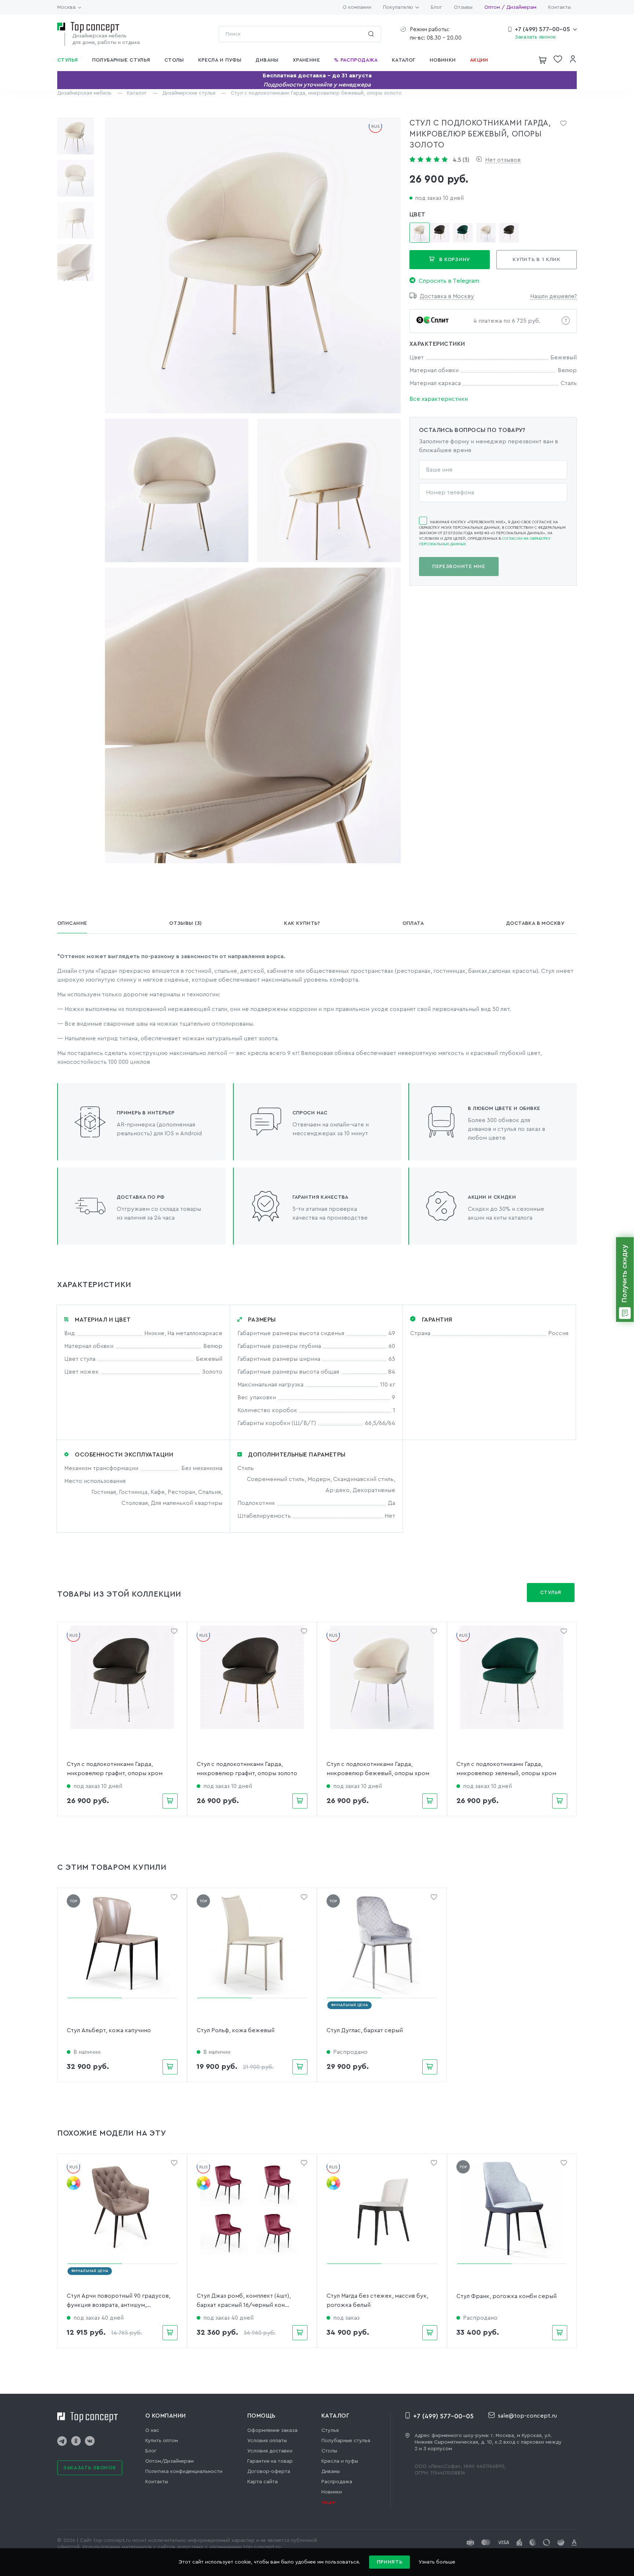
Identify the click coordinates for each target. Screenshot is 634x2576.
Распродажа (337, 2482)
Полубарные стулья (346, 2441)
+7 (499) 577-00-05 (542, 29)
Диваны (331, 2471)
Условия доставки (270, 2451)
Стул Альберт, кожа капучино (109, 2030)
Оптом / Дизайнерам (510, 7)
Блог (436, 7)
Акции (329, 2502)
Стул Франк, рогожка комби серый (507, 2296)
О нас (152, 2430)
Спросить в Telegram (449, 281)
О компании (357, 7)
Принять (390, 2562)
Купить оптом (162, 2441)
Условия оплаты (267, 2441)
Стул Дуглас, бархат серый (365, 2030)
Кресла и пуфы (340, 2461)
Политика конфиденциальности (184, 2471)
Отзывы (463, 7)
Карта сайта (263, 2482)
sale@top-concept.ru (527, 2416)
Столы (329, 2451)
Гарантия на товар (270, 2461)
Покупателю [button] (398, 7)
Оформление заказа (272, 2430)
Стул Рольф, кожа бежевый (236, 2030)
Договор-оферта (269, 2471)
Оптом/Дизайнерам (170, 2461)
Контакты (560, 7)
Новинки (332, 2492)
